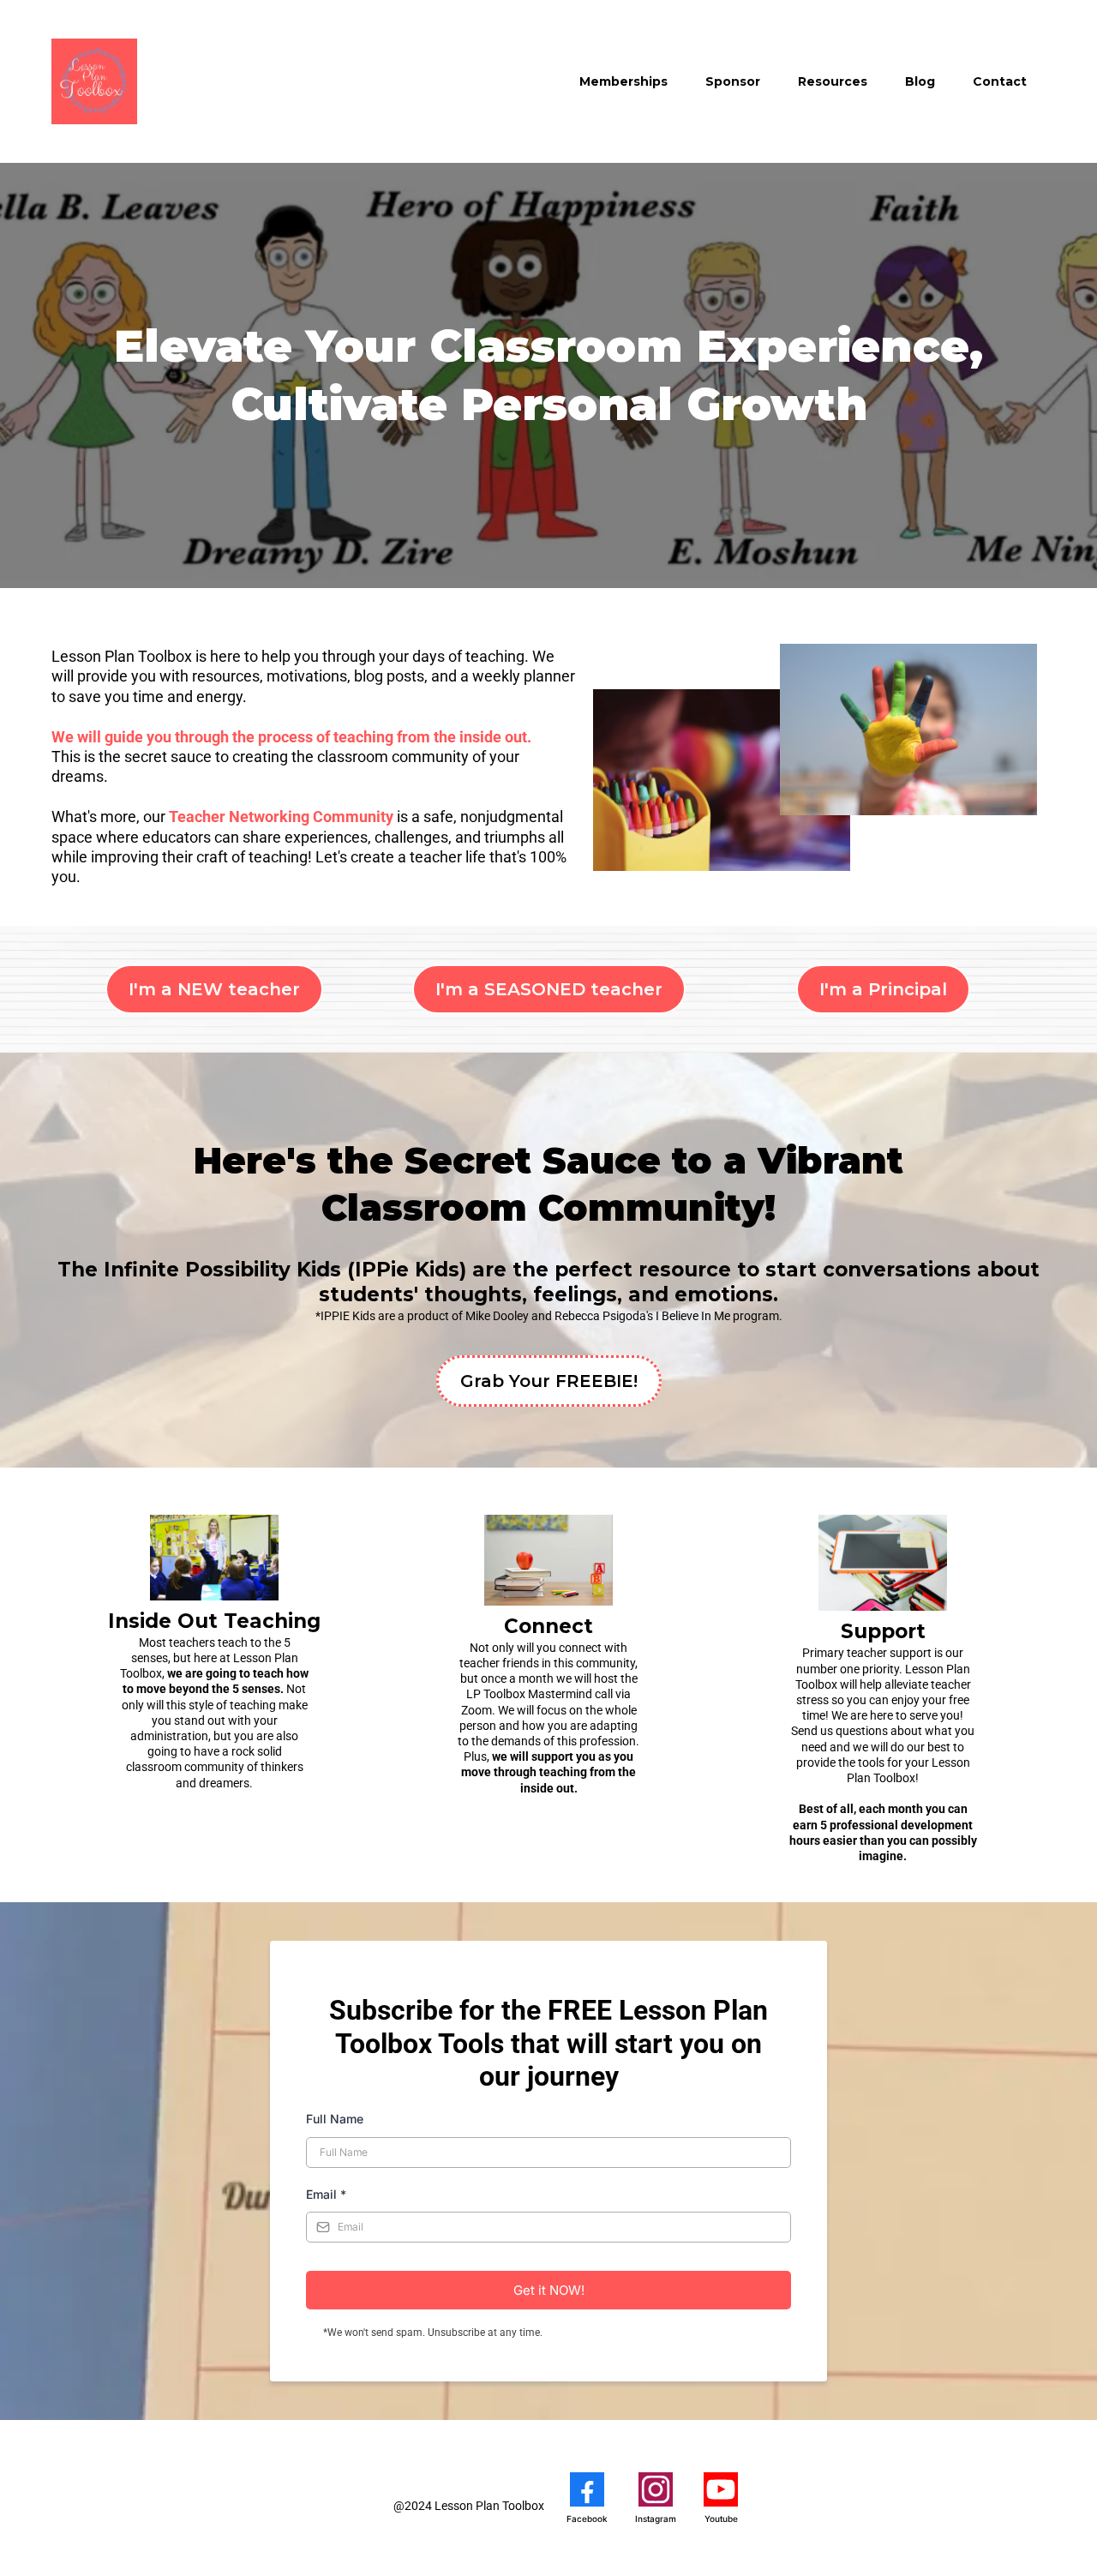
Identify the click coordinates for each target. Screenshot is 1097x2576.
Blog (920, 81)
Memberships (623, 81)
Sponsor (733, 81)
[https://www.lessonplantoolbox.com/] (94, 81)
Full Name (335, 2119)
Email (326, 2194)
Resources (833, 81)
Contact (1000, 81)
